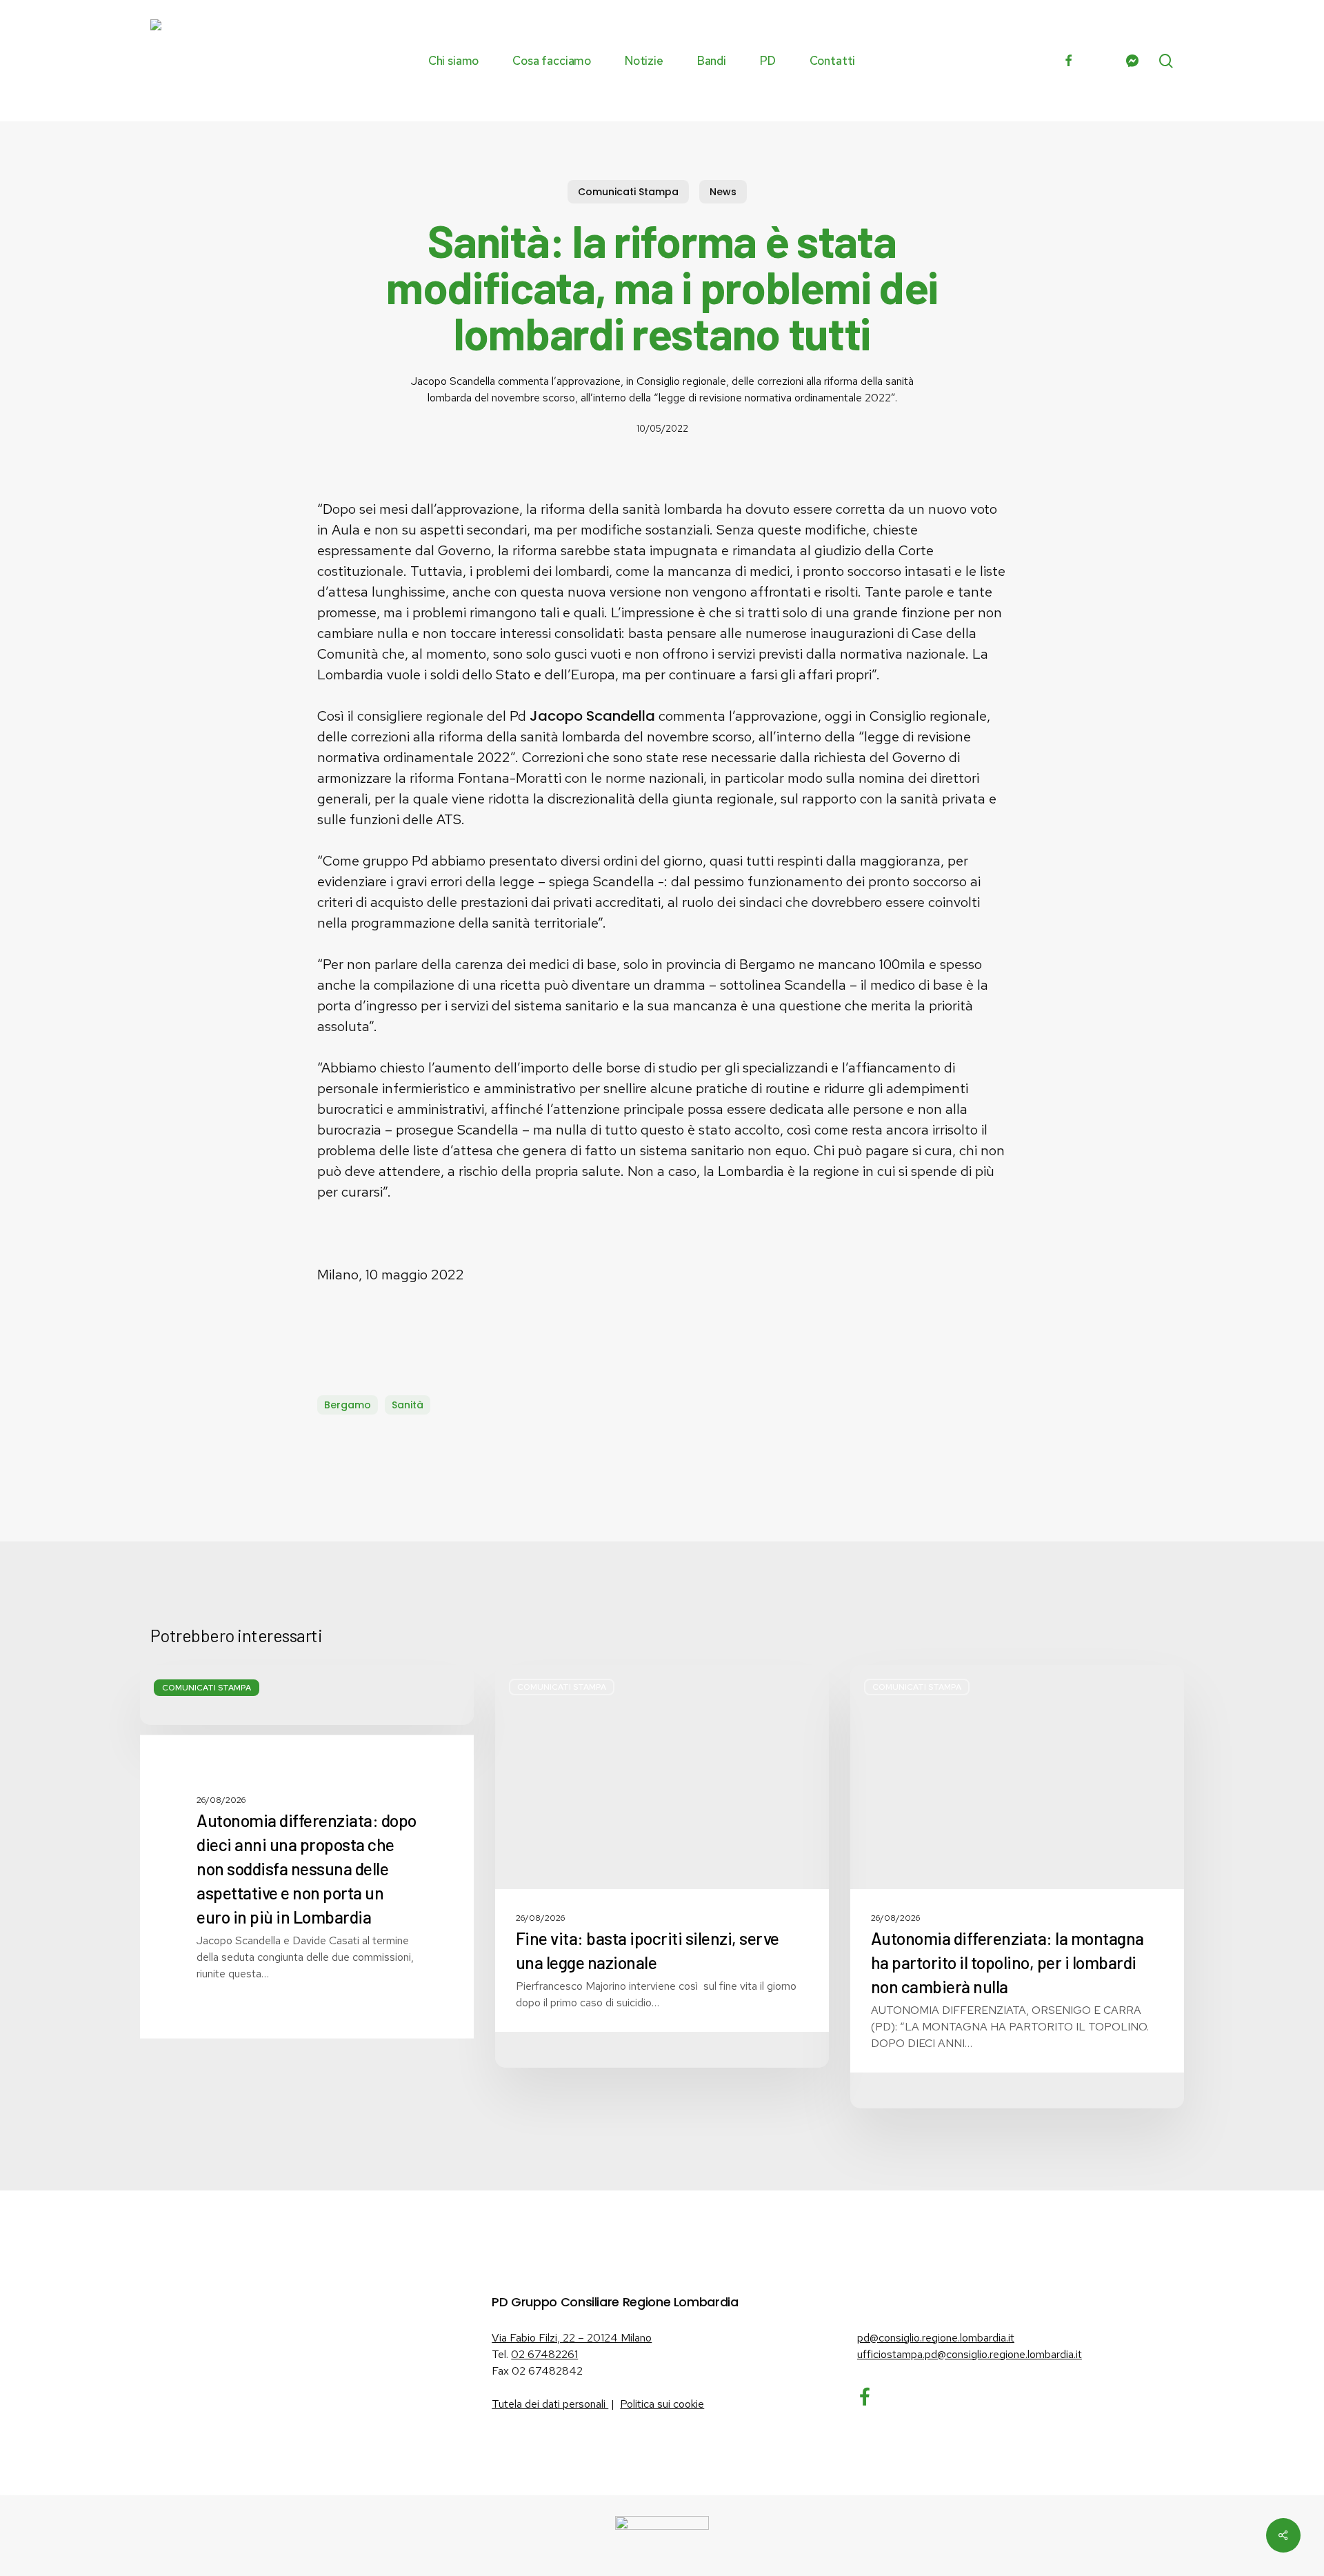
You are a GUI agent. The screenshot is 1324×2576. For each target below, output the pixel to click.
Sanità (408, 1405)
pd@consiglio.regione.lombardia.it (936, 2338)
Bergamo (348, 1405)
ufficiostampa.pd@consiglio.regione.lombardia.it (970, 2354)
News (723, 192)
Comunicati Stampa (628, 192)
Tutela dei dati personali (550, 2404)
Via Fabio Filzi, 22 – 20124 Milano (572, 2338)
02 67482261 (544, 2354)
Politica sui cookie (662, 2404)
